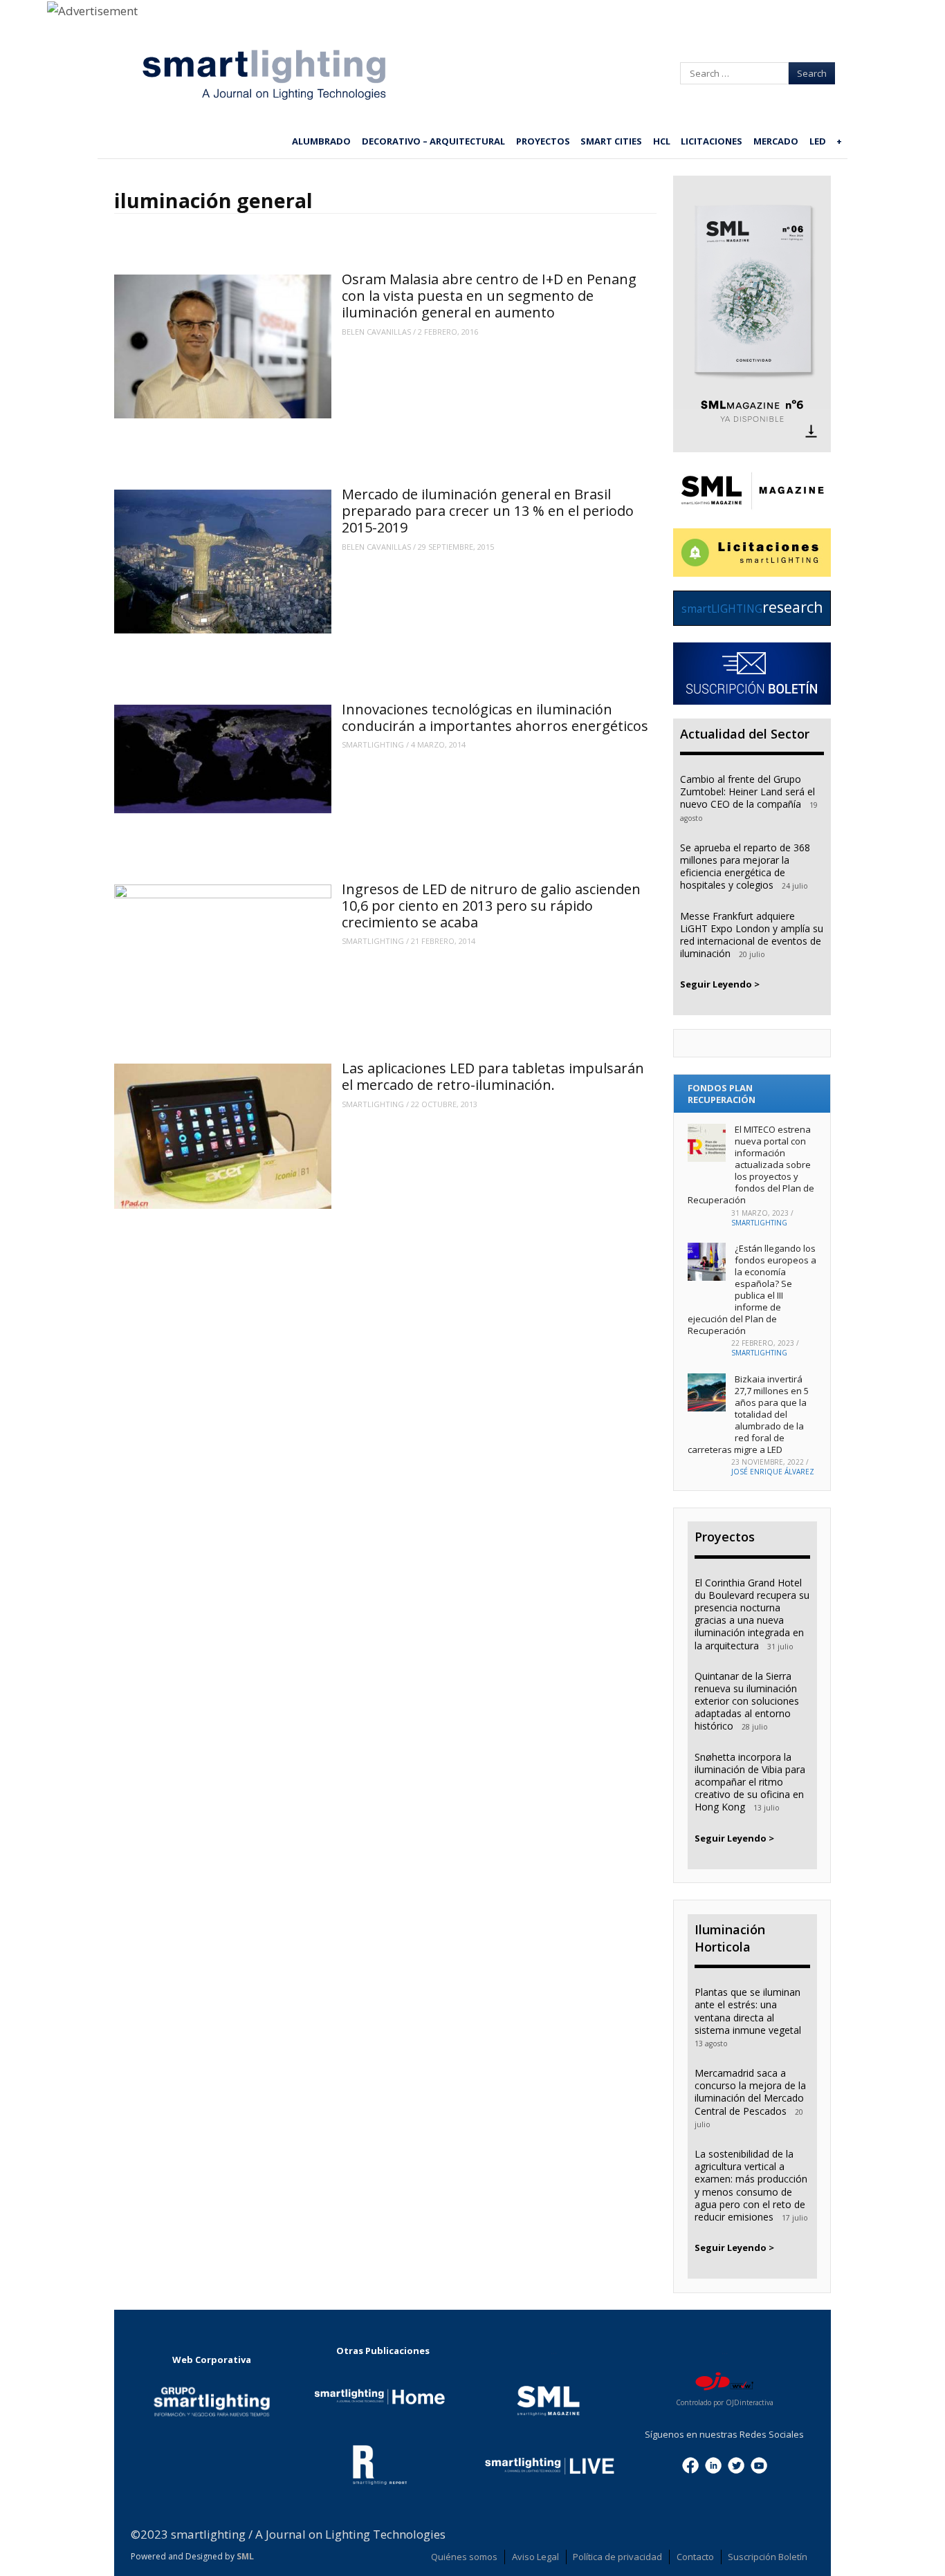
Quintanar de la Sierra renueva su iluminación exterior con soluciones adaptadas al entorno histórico (747, 1701)
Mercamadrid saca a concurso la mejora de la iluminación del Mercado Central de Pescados (750, 2092)
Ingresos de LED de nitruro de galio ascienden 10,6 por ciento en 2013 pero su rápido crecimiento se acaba (491, 906)
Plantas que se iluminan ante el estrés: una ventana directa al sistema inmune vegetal (748, 2011)
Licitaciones (712, 141)
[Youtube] (759, 2464)
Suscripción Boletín (768, 2557)
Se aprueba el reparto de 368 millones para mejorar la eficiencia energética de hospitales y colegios (745, 867)
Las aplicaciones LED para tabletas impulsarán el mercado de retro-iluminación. (493, 1076)
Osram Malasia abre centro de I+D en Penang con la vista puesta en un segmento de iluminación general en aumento (489, 296)
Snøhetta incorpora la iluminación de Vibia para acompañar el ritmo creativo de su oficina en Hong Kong (750, 1782)
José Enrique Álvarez (773, 1472)
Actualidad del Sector (745, 734)
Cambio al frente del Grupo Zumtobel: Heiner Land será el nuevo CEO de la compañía (747, 791)
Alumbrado (321, 141)
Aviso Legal (535, 2557)
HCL (662, 141)
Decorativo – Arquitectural (433, 141)
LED (818, 141)
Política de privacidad (617, 2557)
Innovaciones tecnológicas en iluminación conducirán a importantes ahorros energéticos (495, 717)
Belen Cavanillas (376, 332)
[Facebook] (690, 2464)
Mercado (776, 141)
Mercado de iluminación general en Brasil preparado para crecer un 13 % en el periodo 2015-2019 (488, 511)
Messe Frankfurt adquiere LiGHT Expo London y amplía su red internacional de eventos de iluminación (752, 935)
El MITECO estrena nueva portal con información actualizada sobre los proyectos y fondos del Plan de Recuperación (751, 1164)
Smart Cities (611, 141)
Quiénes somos (464, 2557)
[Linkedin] (713, 2464)
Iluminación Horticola (730, 1938)
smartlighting (373, 744)
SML (245, 2556)
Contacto (695, 2557)
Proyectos (543, 141)
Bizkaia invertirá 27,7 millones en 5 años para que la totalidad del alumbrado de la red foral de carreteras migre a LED (748, 1414)
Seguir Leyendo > (720, 984)
